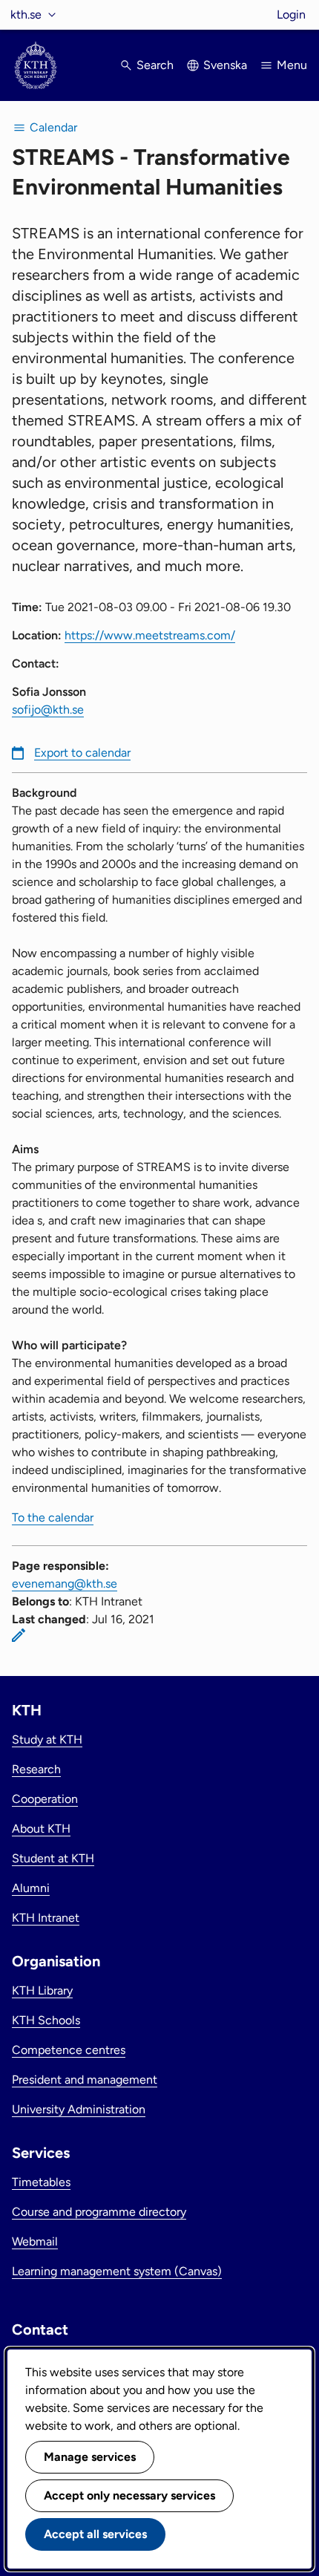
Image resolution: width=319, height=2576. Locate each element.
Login (291, 14)
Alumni (31, 1888)
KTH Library (42, 1990)
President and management (85, 2080)
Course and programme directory (99, 2212)
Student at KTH (53, 1858)
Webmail (35, 2241)
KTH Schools (46, 2020)
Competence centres (69, 2050)
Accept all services (95, 2534)
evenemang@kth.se (65, 1584)
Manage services (90, 2457)
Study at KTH (47, 1739)
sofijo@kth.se (48, 710)
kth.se (26, 14)
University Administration (79, 2109)
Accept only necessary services (129, 2495)
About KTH (41, 1829)
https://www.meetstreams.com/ (150, 635)
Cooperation (45, 1799)
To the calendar (53, 1517)
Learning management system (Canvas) (117, 2271)
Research (36, 1769)
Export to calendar (82, 753)
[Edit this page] (19, 1635)
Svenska (225, 65)
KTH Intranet (46, 1918)
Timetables (41, 2182)
